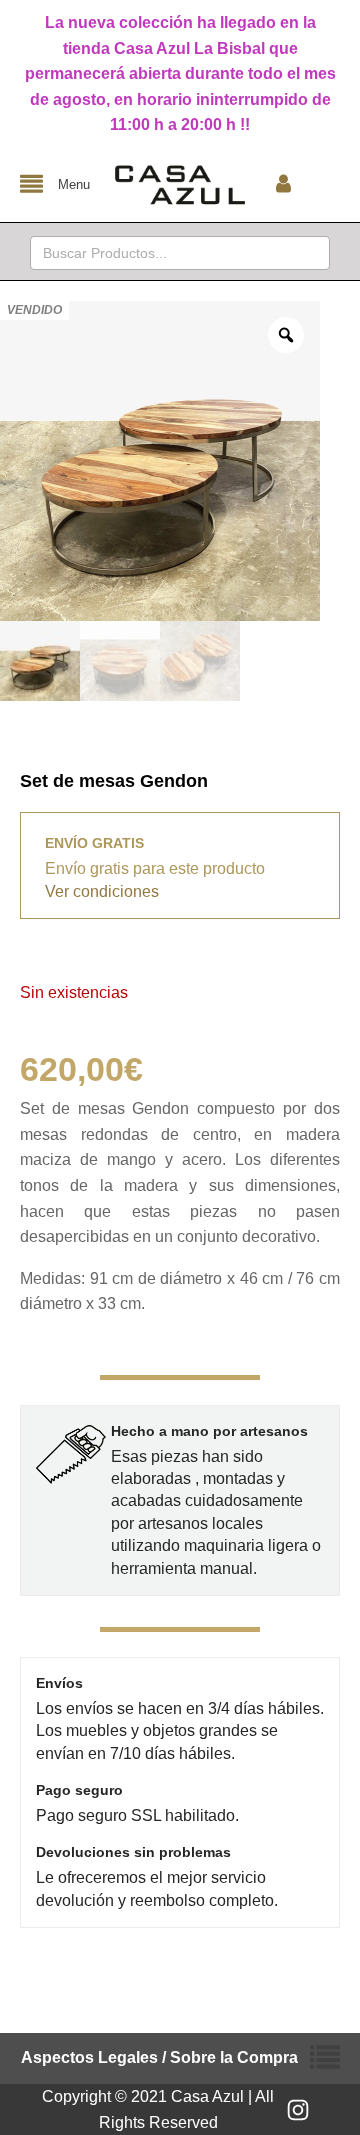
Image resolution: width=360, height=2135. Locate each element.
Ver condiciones (102, 891)
